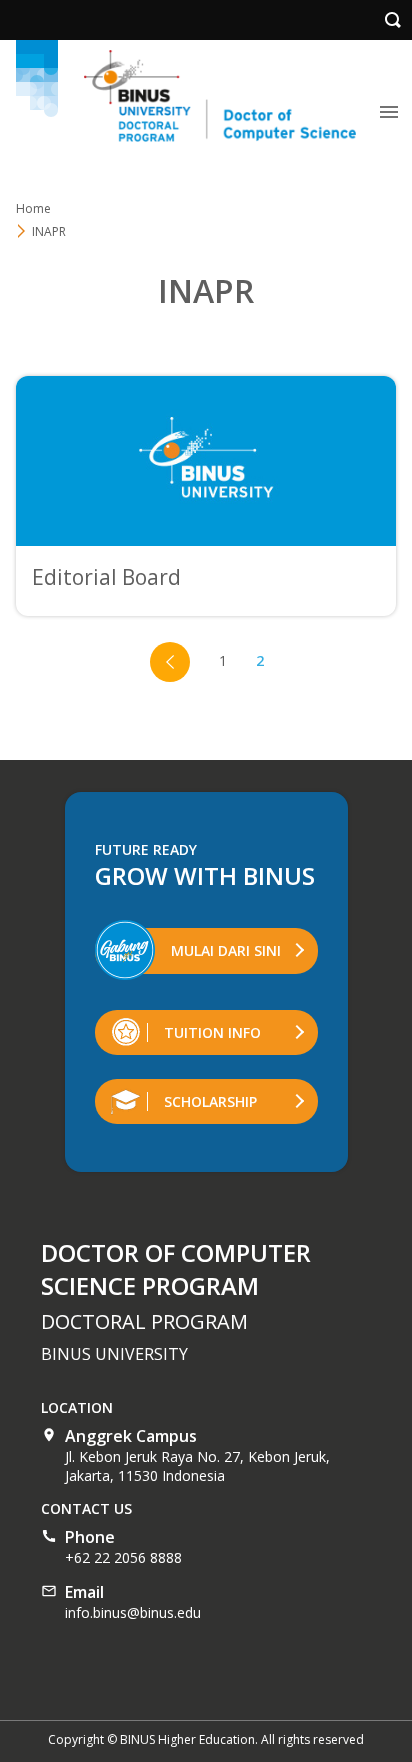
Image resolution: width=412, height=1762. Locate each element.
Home (33, 208)
